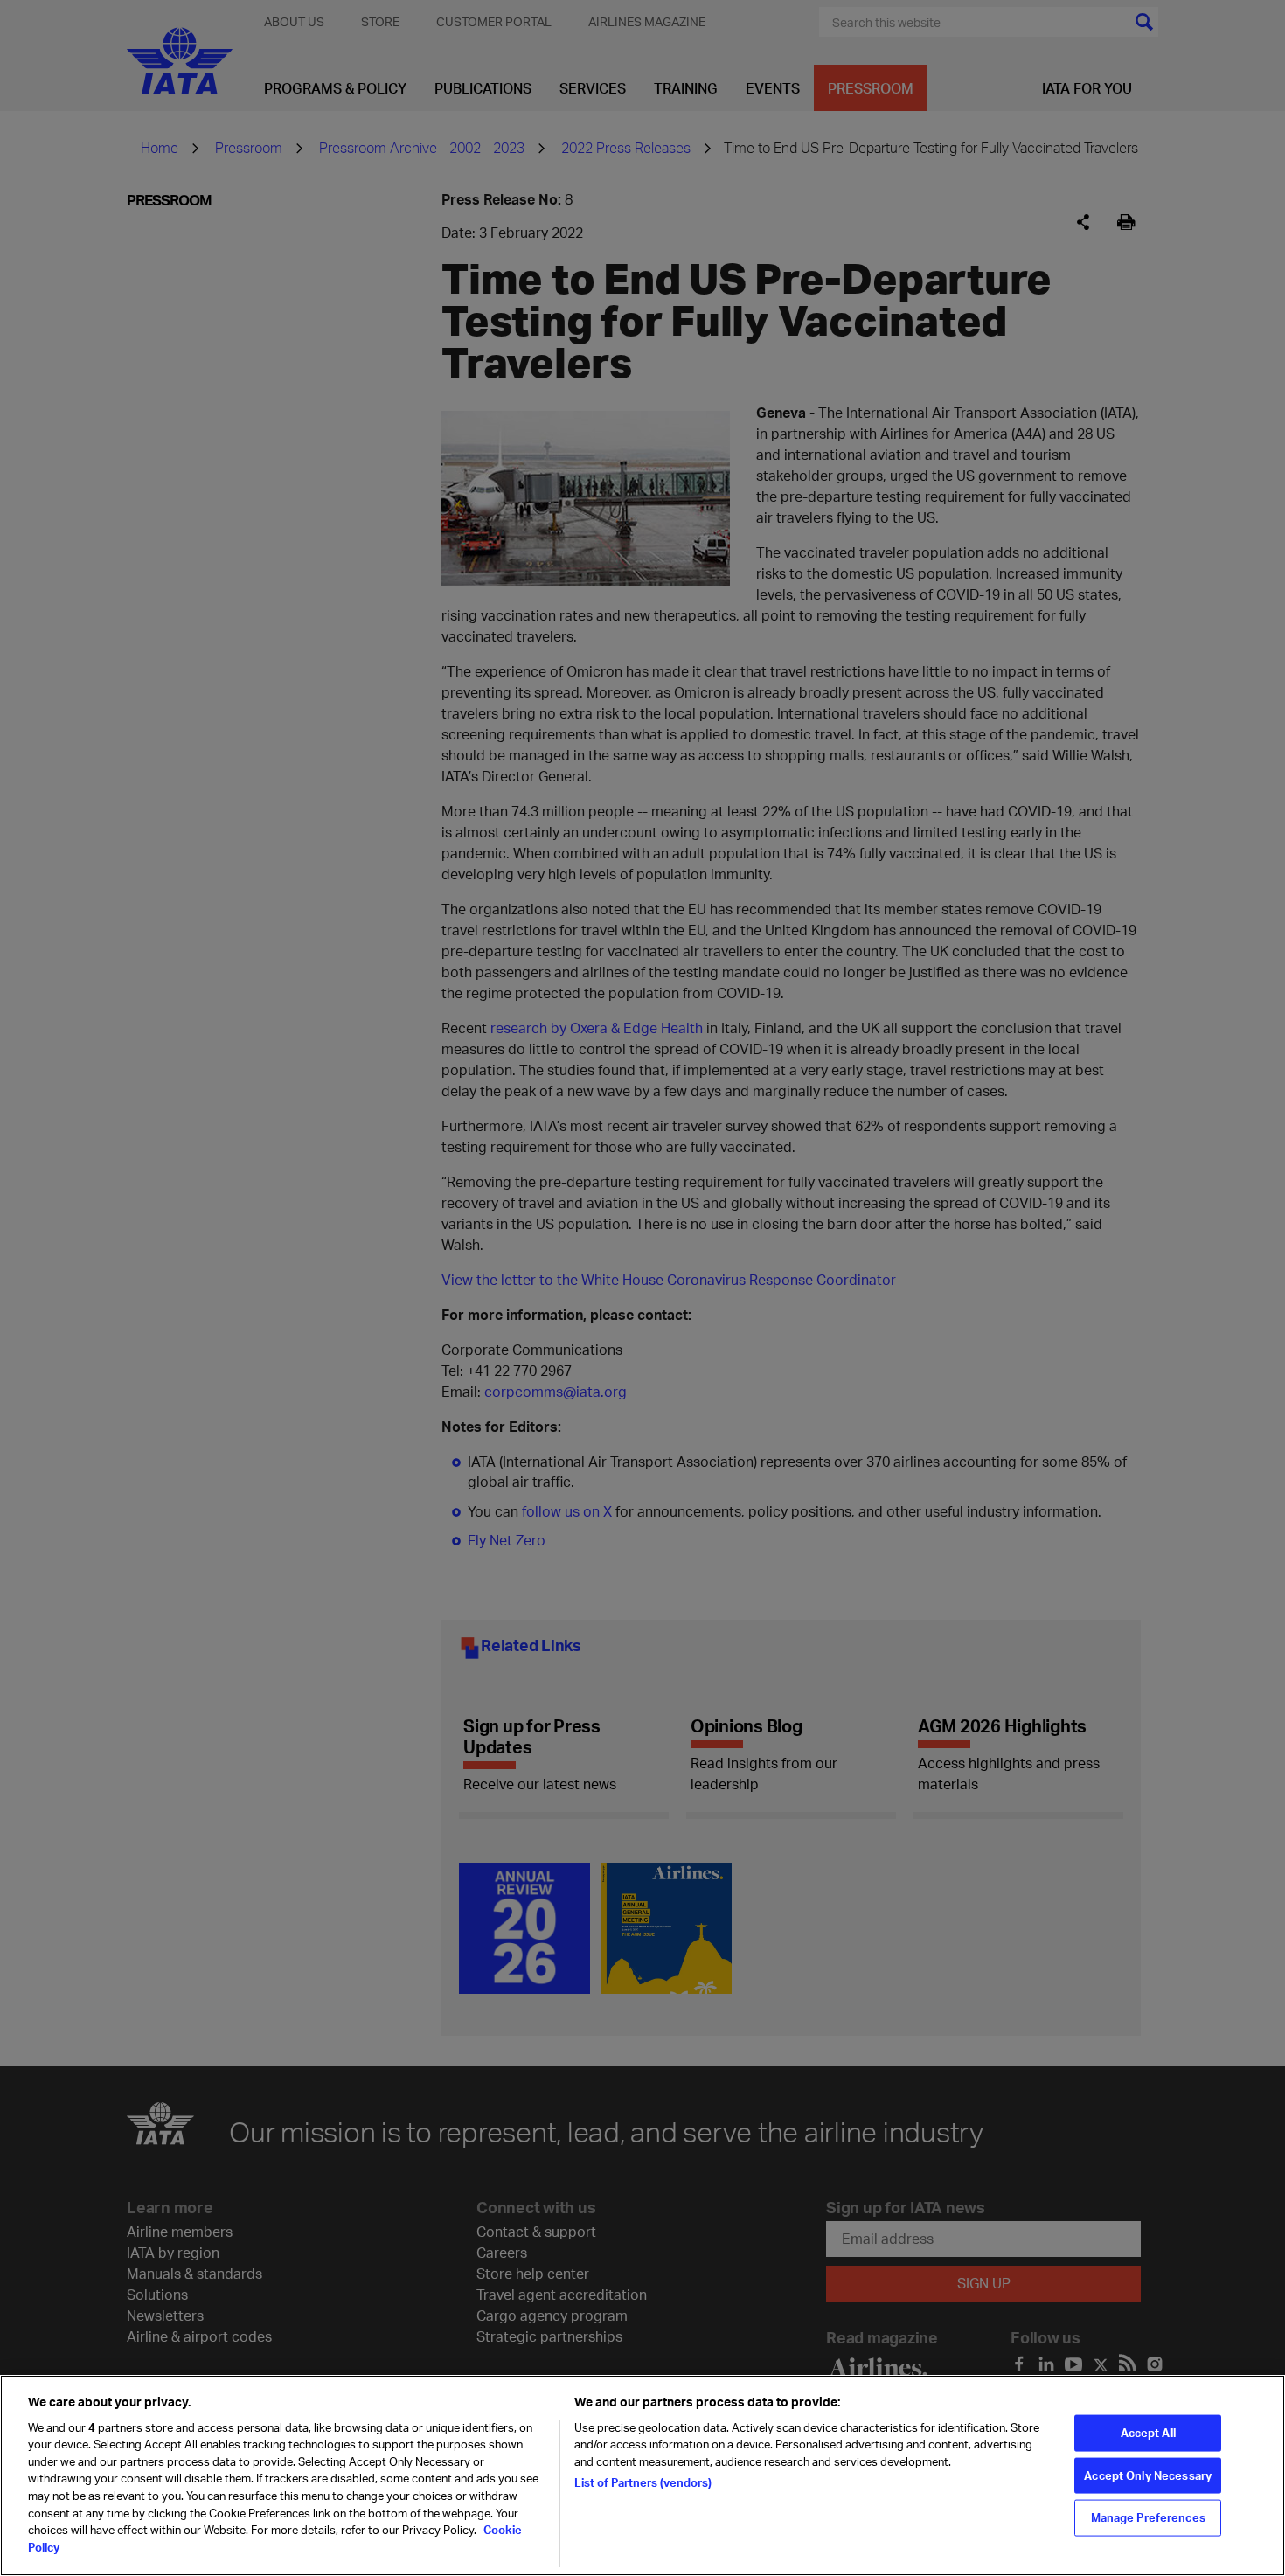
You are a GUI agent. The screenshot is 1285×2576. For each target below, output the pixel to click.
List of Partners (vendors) (643, 2482)
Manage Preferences (1148, 2517)
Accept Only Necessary (1148, 2475)
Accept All (1148, 2432)
